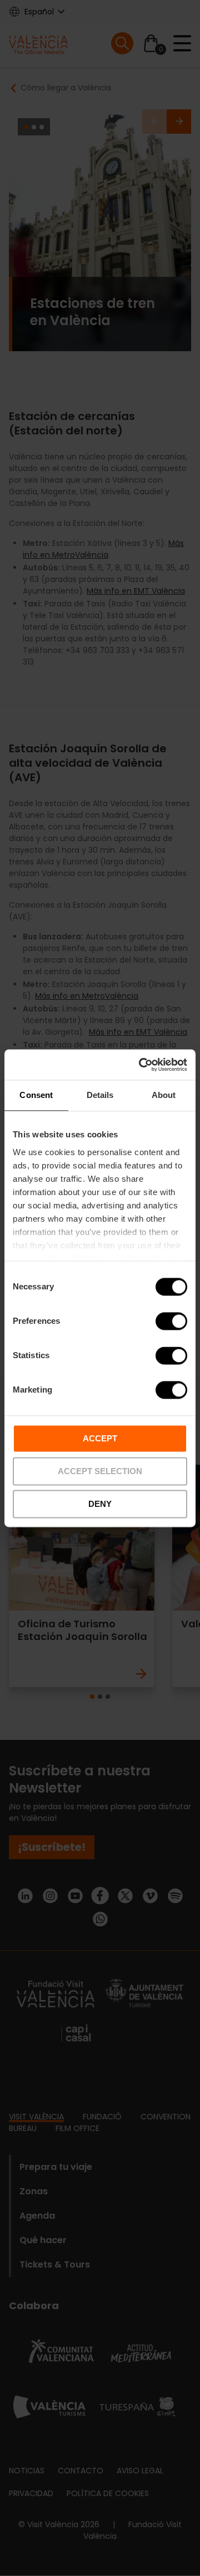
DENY (100, 1504)
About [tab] (164, 1095)
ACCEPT (100, 1438)
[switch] (171, 1321)
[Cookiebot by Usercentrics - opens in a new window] (141, 1065)
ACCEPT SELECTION (100, 1471)
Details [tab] (100, 1095)
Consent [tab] (36, 1095)
